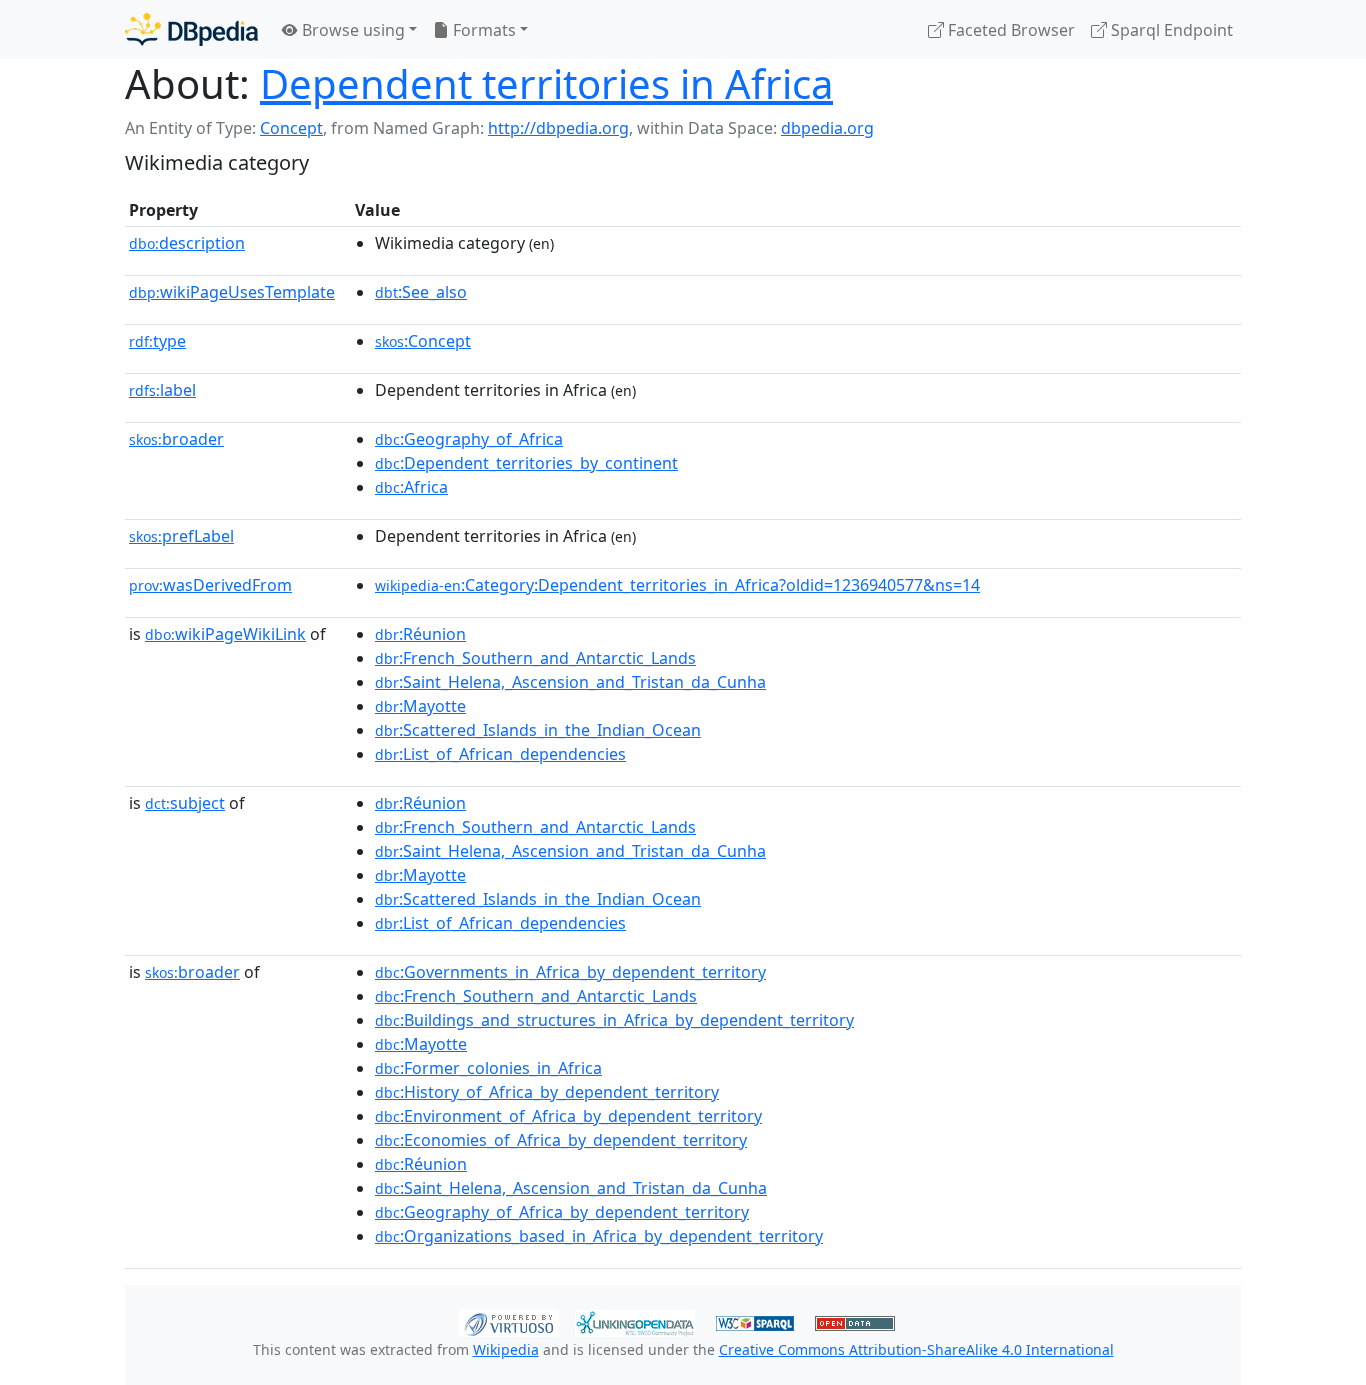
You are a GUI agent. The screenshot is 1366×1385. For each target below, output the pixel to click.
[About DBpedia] (191, 29)
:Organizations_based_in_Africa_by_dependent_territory (599, 1236)
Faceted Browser (1009, 30)
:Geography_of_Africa (469, 439)
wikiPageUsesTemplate (232, 292)
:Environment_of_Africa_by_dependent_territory (568, 1116)
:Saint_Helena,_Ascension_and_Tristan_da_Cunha (570, 682)
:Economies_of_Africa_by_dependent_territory (561, 1140)
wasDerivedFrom (210, 585)
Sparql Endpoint (1170, 30)
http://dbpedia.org (558, 128)
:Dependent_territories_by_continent (526, 463)
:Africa (411, 487)
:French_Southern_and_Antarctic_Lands (535, 658)
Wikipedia (506, 1349)
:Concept (423, 341)
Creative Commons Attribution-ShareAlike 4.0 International (916, 1349)
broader (176, 439)
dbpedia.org (827, 128)
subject (185, 803)
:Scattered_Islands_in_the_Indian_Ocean (538, 730)
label (162, 390)
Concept (291, 128)
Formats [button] (482, 30)
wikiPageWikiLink (225, 634)
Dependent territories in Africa (546, 83)
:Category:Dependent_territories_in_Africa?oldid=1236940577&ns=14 (677, 585)
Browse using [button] (351, 30)
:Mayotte (420, 706)
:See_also (421, 292)
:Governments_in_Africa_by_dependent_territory (570, 972)
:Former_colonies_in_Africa (488, 1068)
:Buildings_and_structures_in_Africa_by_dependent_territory (614, 1020)
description (187, 243)
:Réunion (420, 634)
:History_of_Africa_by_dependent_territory (547, 1092)
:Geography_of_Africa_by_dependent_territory (562, 1212)
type (157, 341)
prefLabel (181, 536)
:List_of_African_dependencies (500, 754)
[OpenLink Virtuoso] (509, 1321)
